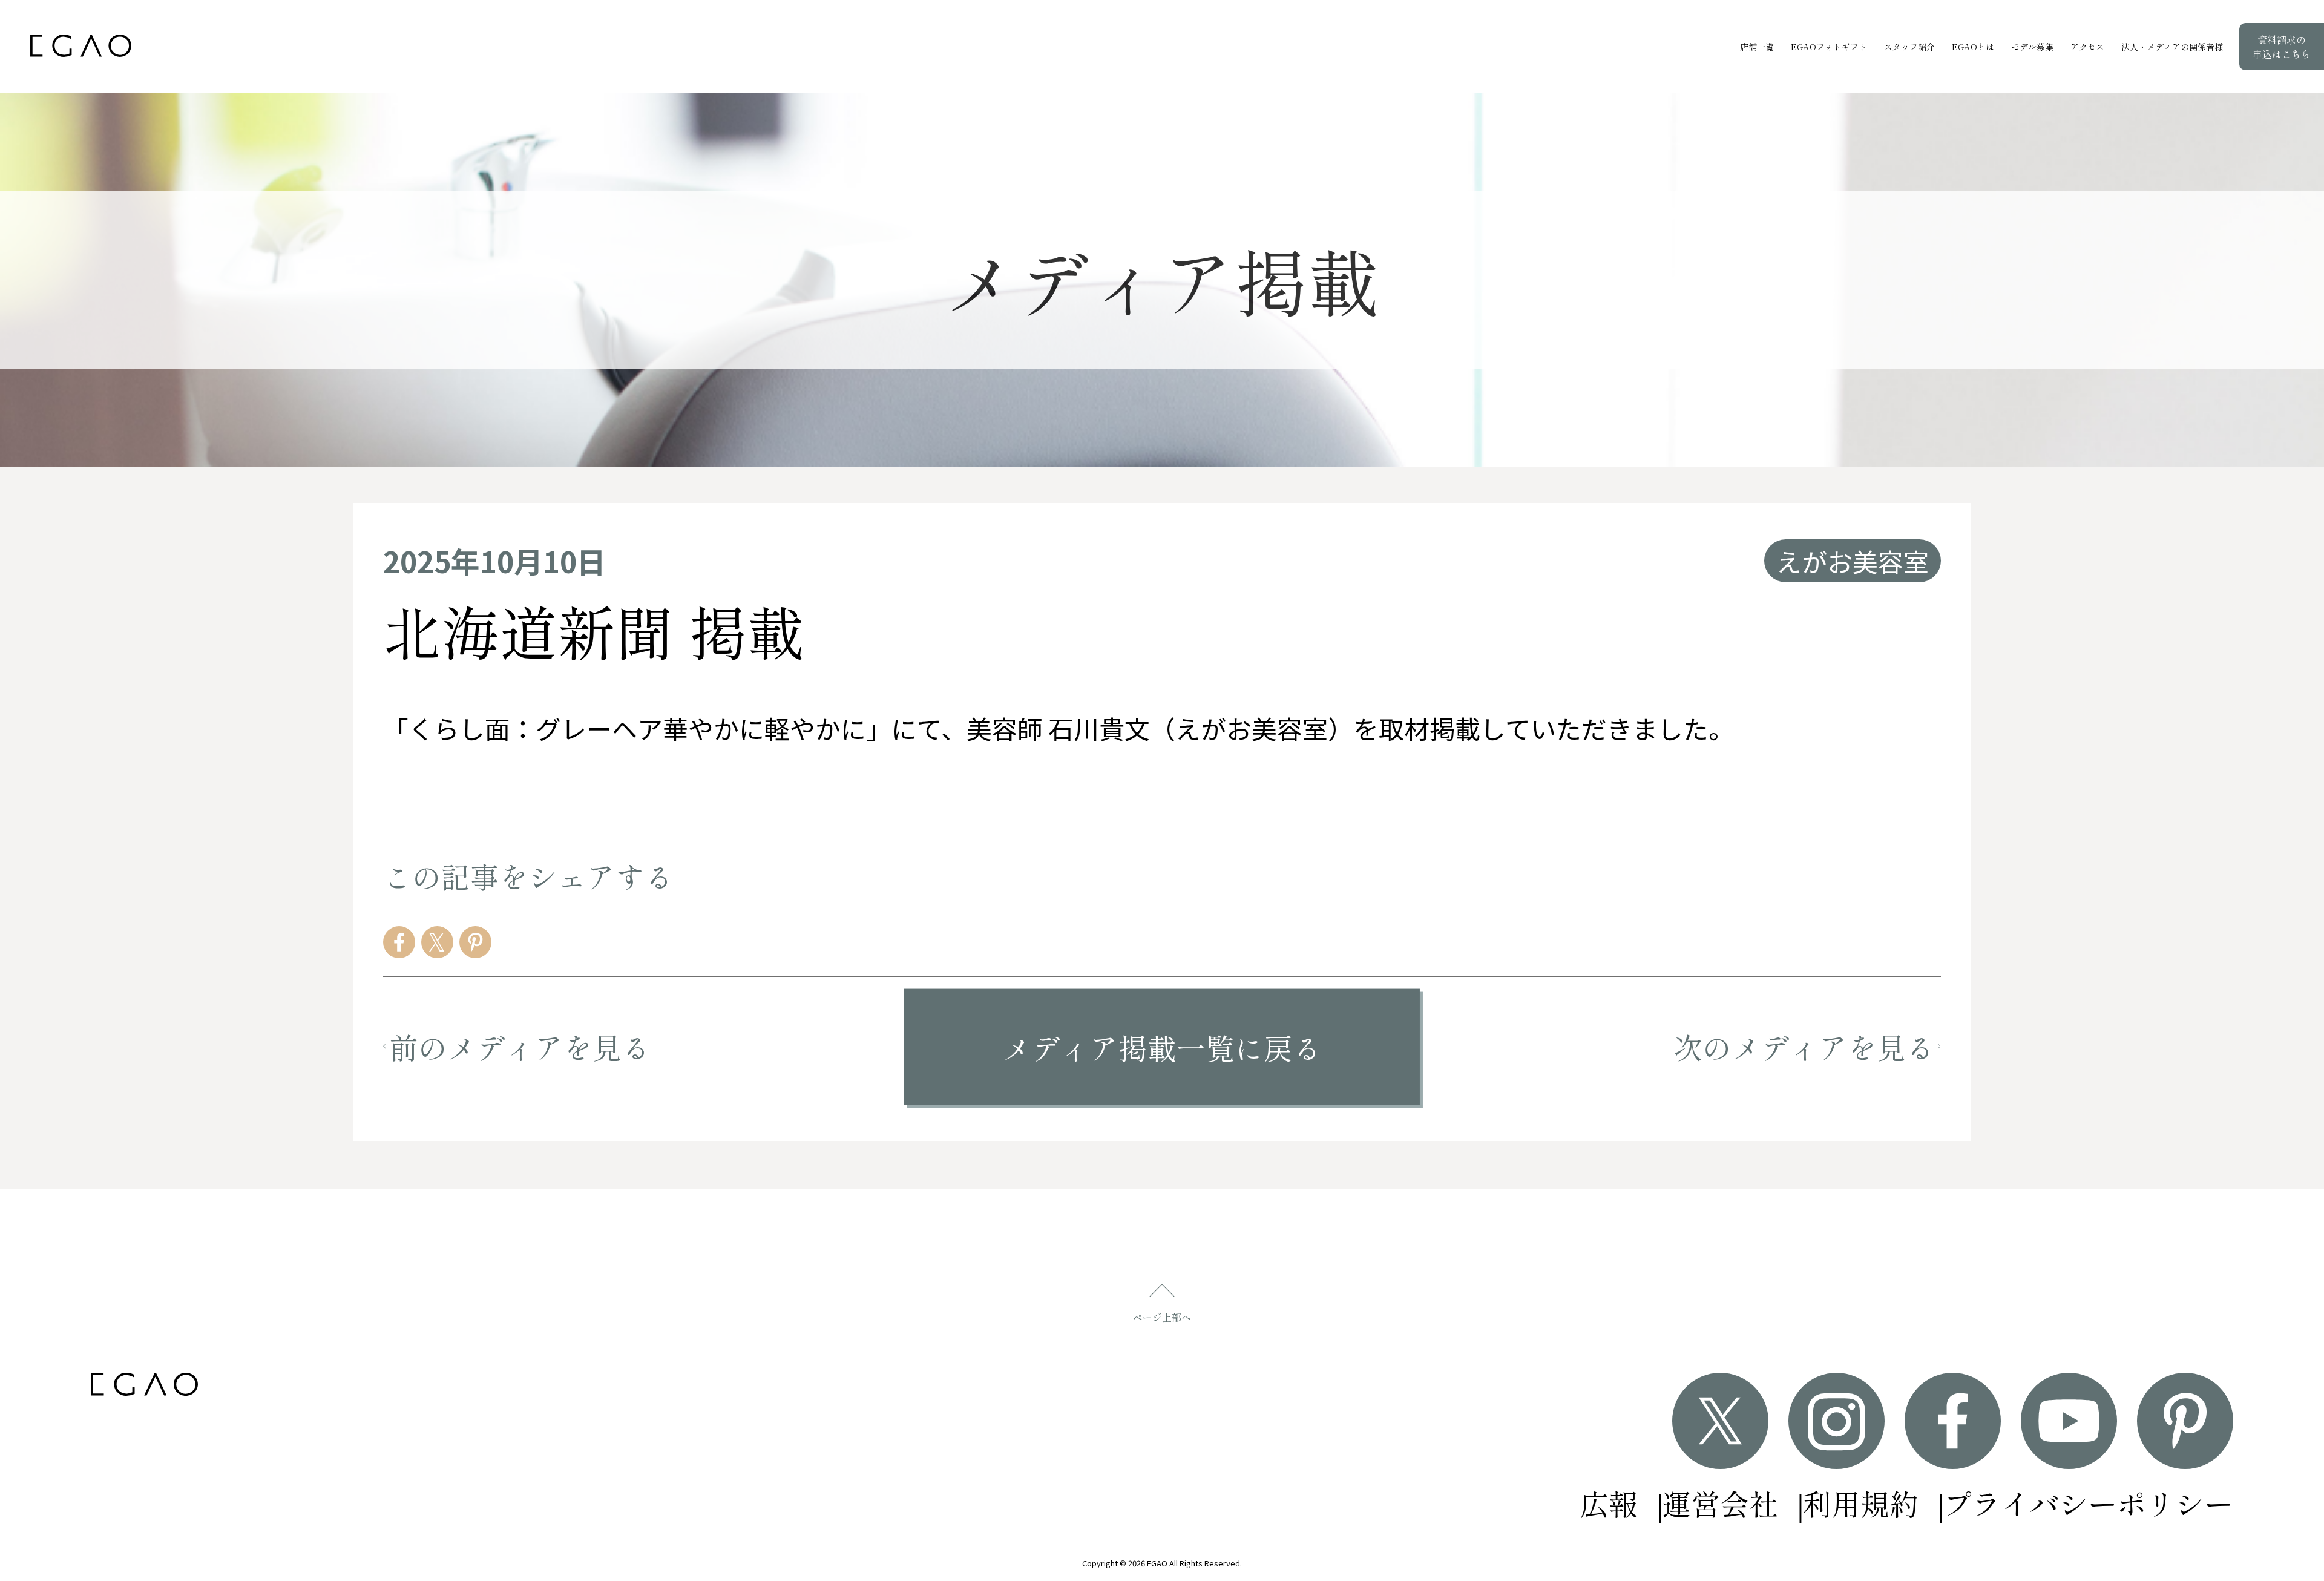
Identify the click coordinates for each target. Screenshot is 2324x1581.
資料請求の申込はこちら (2282, 47)
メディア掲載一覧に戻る (1162, 1047)
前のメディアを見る (520, 1047)
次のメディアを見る (1804, 1047)
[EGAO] (81, 46)
